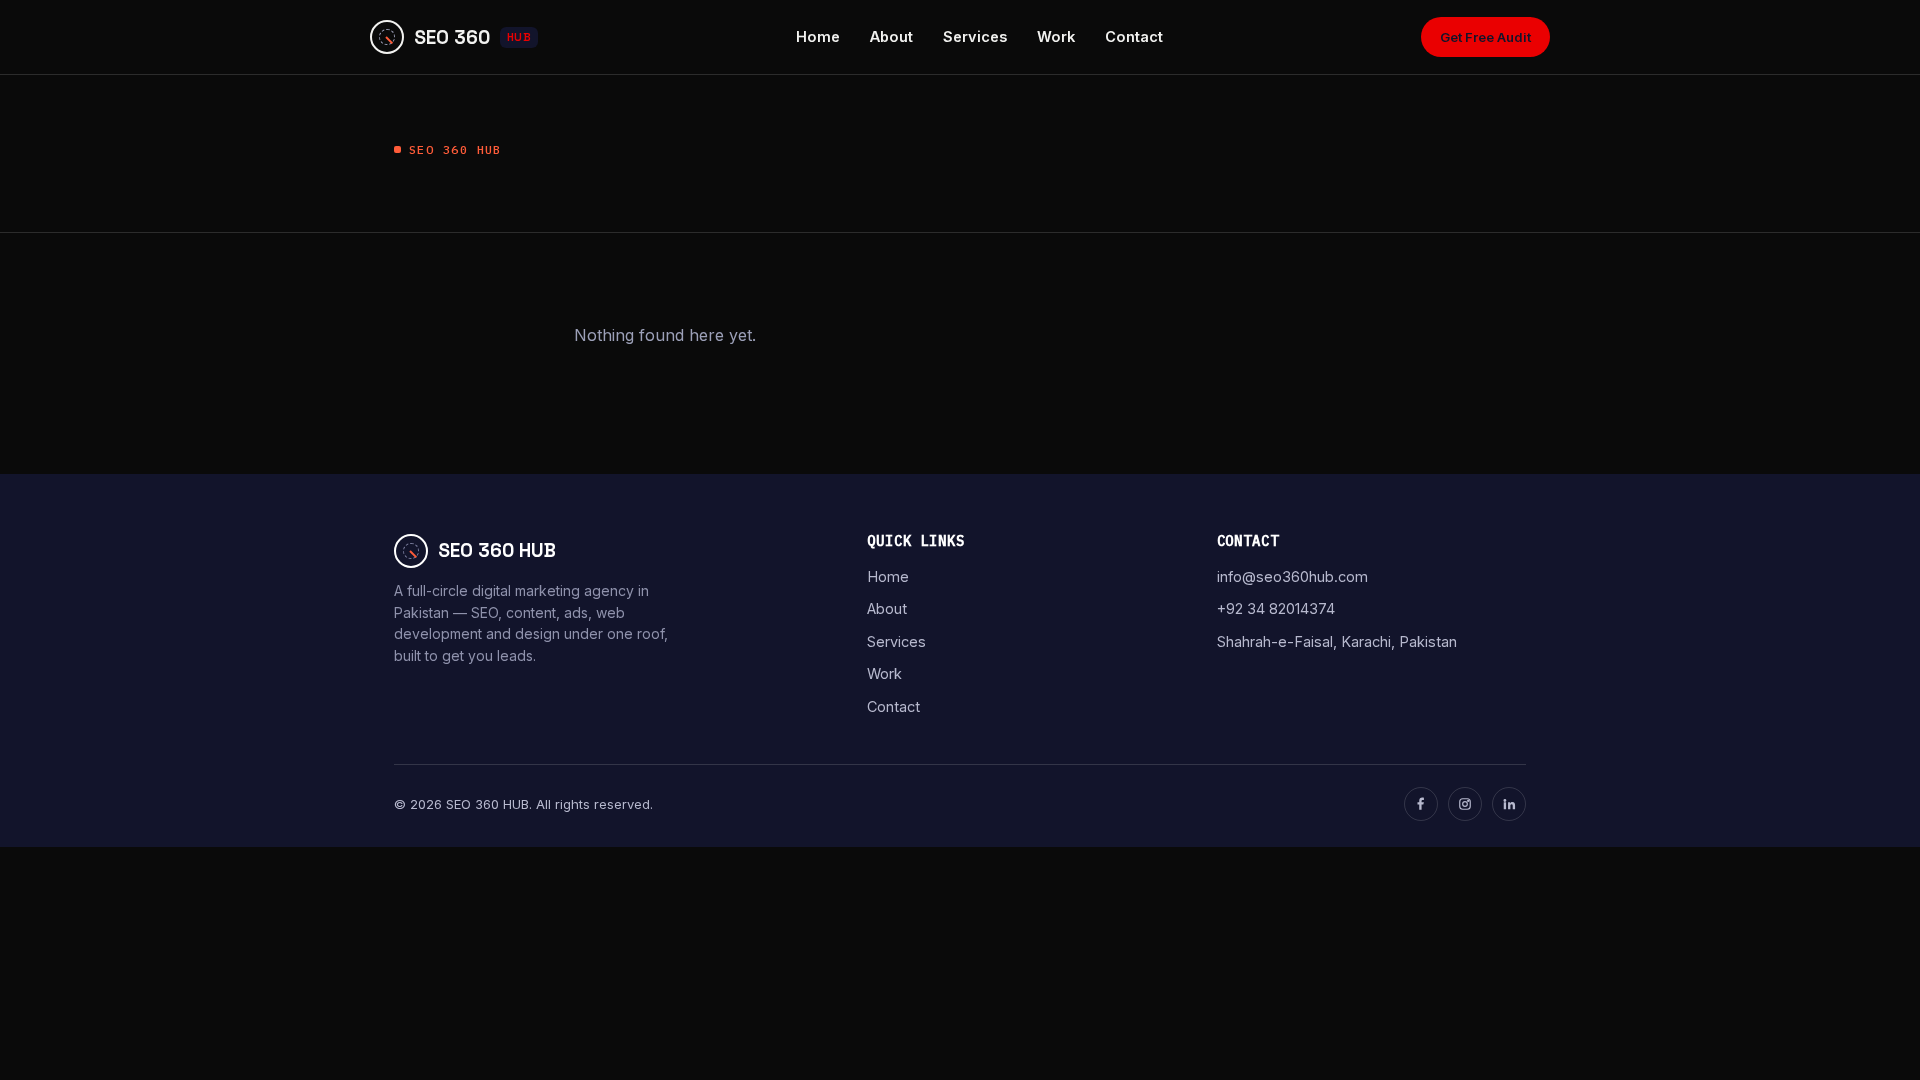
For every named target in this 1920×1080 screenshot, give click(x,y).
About (891, 36)
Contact (1134, 36)
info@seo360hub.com (1292, 576)
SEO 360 (472, 37)
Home (818, 36)
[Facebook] (1421, 804)
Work (1056, 36)
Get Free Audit (1485, 37)
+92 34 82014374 (1276, 608)
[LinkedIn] (1509, 804)
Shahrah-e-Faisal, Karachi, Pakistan (1337, 641)
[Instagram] (1465, 804)
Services (975, 36)
